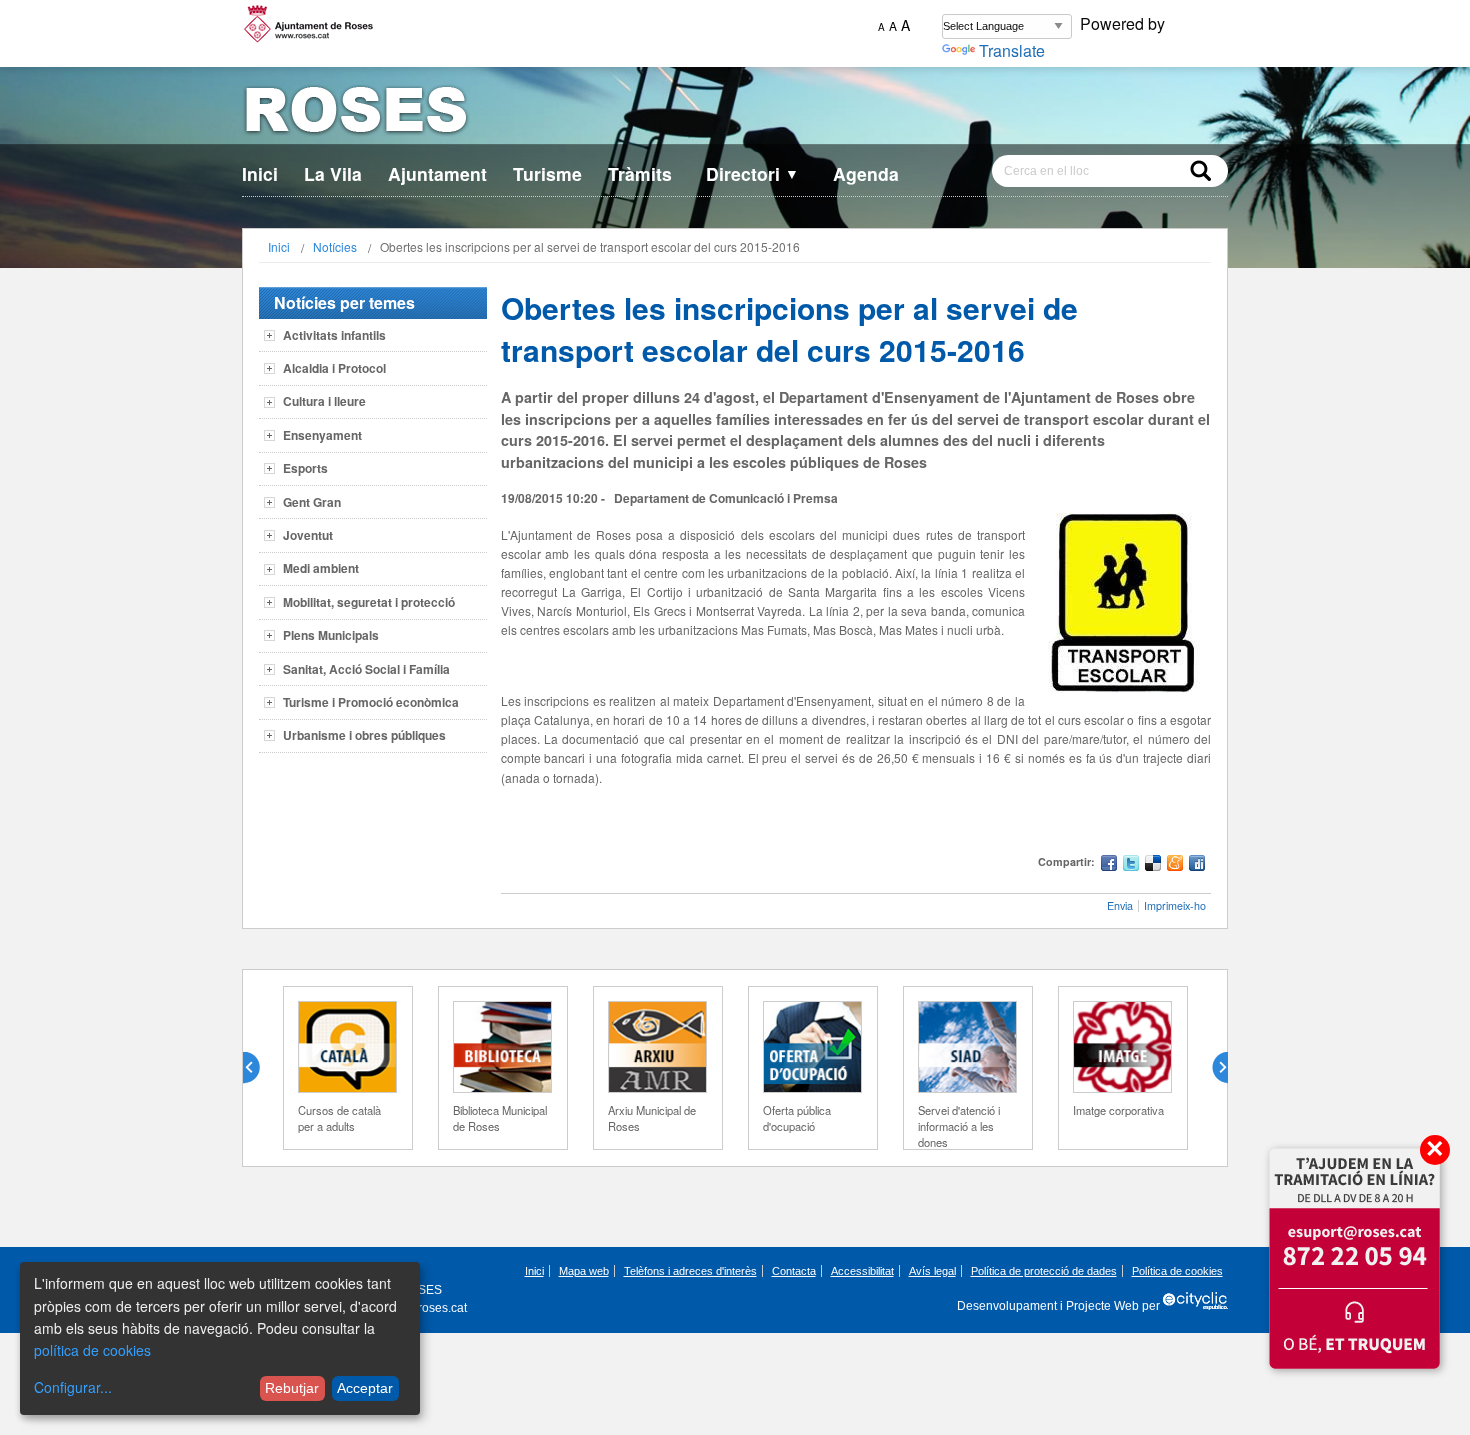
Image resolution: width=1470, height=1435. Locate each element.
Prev (259, 1068)
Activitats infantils (334, 335)
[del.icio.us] (1153, 865)
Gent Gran (312, 502)
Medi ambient (321, 568)
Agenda (866, 173)
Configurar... (73, 1387)
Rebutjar (292, 1388)
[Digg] (1197, 865)
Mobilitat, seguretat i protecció (369, 602)
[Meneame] (1175, 865)
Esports (305, 468)
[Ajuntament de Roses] (735, 113)
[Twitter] (1131, 865)
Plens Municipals (331, 635)
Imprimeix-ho (1175, 905)
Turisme (547, 173)
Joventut (308, 535)
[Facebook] (1109, 865)
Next (1212, 1068)
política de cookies (92, 1350)
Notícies (335, 246)
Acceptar (365, 1388)
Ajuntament (437, 173)
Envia (1120, 905)
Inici (260, 173)
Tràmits (640, 173)
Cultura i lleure (324, 401)
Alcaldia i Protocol (334, 368)
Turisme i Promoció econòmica (371, 702)
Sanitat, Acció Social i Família (366, 669)
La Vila (333, 173)
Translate (1012, 50)
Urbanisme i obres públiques (364, 735)
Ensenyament (322, 435)
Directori (752, 173)
